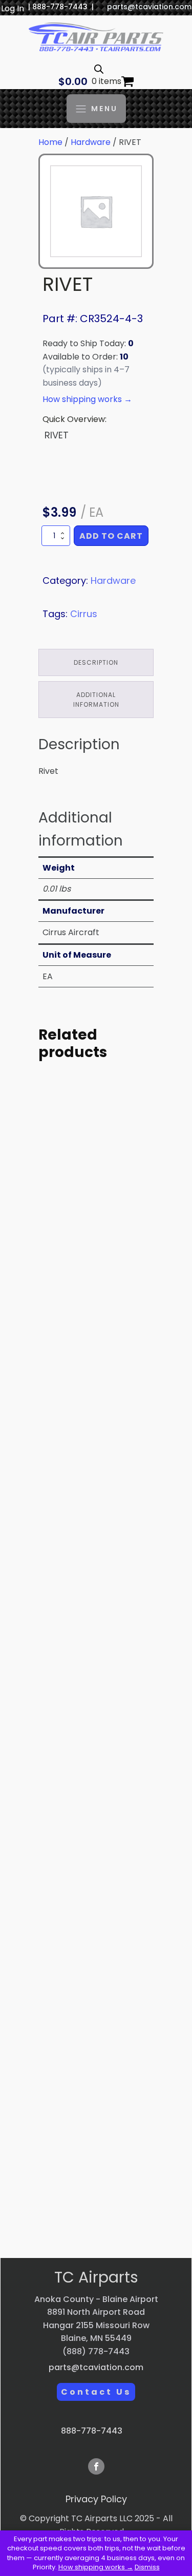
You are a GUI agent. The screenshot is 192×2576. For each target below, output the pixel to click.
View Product (96, 1340)
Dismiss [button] (147, 2567)
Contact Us (96, 2392)
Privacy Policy (96, 2499)
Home (50, 142)
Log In (13, 8)
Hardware (91, 142)
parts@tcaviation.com (149, 7)
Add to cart (111, 536)
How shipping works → (96, 2567)
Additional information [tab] (96, 700)
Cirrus (84, 614)
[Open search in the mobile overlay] (99, 69)
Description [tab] (96, 662)
